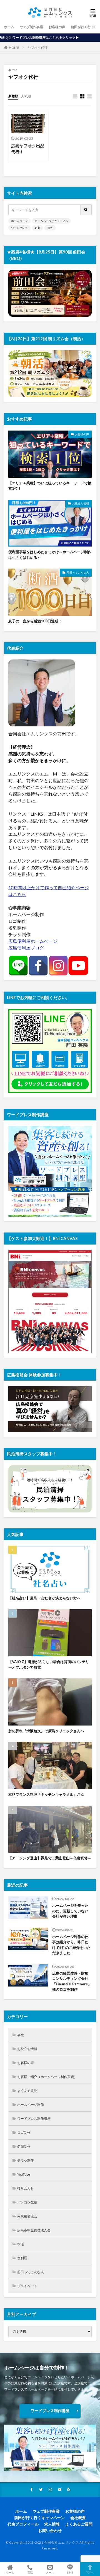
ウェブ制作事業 (31, 27)
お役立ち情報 (81, 503)
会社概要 (78, 2518)
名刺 (37, 228)
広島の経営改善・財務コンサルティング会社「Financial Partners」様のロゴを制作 (72, 1981)
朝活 (21, 2244)
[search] (86, 210)
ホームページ (19, 221)
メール (50, 2572)
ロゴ (50, 228)
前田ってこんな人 (78, 572)
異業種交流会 (27, 2216)
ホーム (9, 27)
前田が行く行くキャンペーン (39, 2518)
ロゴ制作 (24, 2132)
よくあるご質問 (79, 2524)
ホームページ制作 (31, 2105)
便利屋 (22, 2258)
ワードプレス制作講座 (34, 2119)
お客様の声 (57, 27)
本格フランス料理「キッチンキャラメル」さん (46, 1794)
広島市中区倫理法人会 (34, 2230)
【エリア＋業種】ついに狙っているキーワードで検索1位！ (50, 486)
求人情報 (52, 2524)
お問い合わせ (50, 2530)
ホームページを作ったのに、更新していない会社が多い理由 (70, 1911)
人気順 (26, 96)
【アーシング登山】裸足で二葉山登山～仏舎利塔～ (50, 1858)
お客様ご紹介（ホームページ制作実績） (47, 2077)
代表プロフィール (23, 2524)
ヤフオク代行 (37, 48)
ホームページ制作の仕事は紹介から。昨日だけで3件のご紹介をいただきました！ (71, 1945)
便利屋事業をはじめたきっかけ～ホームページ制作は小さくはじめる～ (50, 555)
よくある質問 (27, 2091)
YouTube (24, 2174)
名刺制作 (24, 2146)
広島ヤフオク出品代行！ (28, 149)
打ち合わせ (26, 2188)
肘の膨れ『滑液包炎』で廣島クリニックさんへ (46, 1731)
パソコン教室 (27, 2202)
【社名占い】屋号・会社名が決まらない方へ (44, 1598)
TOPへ (90, 2572)
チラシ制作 (26, 2160)
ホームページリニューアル (51, 221)
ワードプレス (19, 228)
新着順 (13, 96)
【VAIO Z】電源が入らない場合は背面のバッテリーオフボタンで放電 (49, 1664)
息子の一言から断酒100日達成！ (35, 621)
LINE (70, 2572)
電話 (30, 2572)
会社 (21, 2035)
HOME (14, 48)
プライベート (27, 2286)
